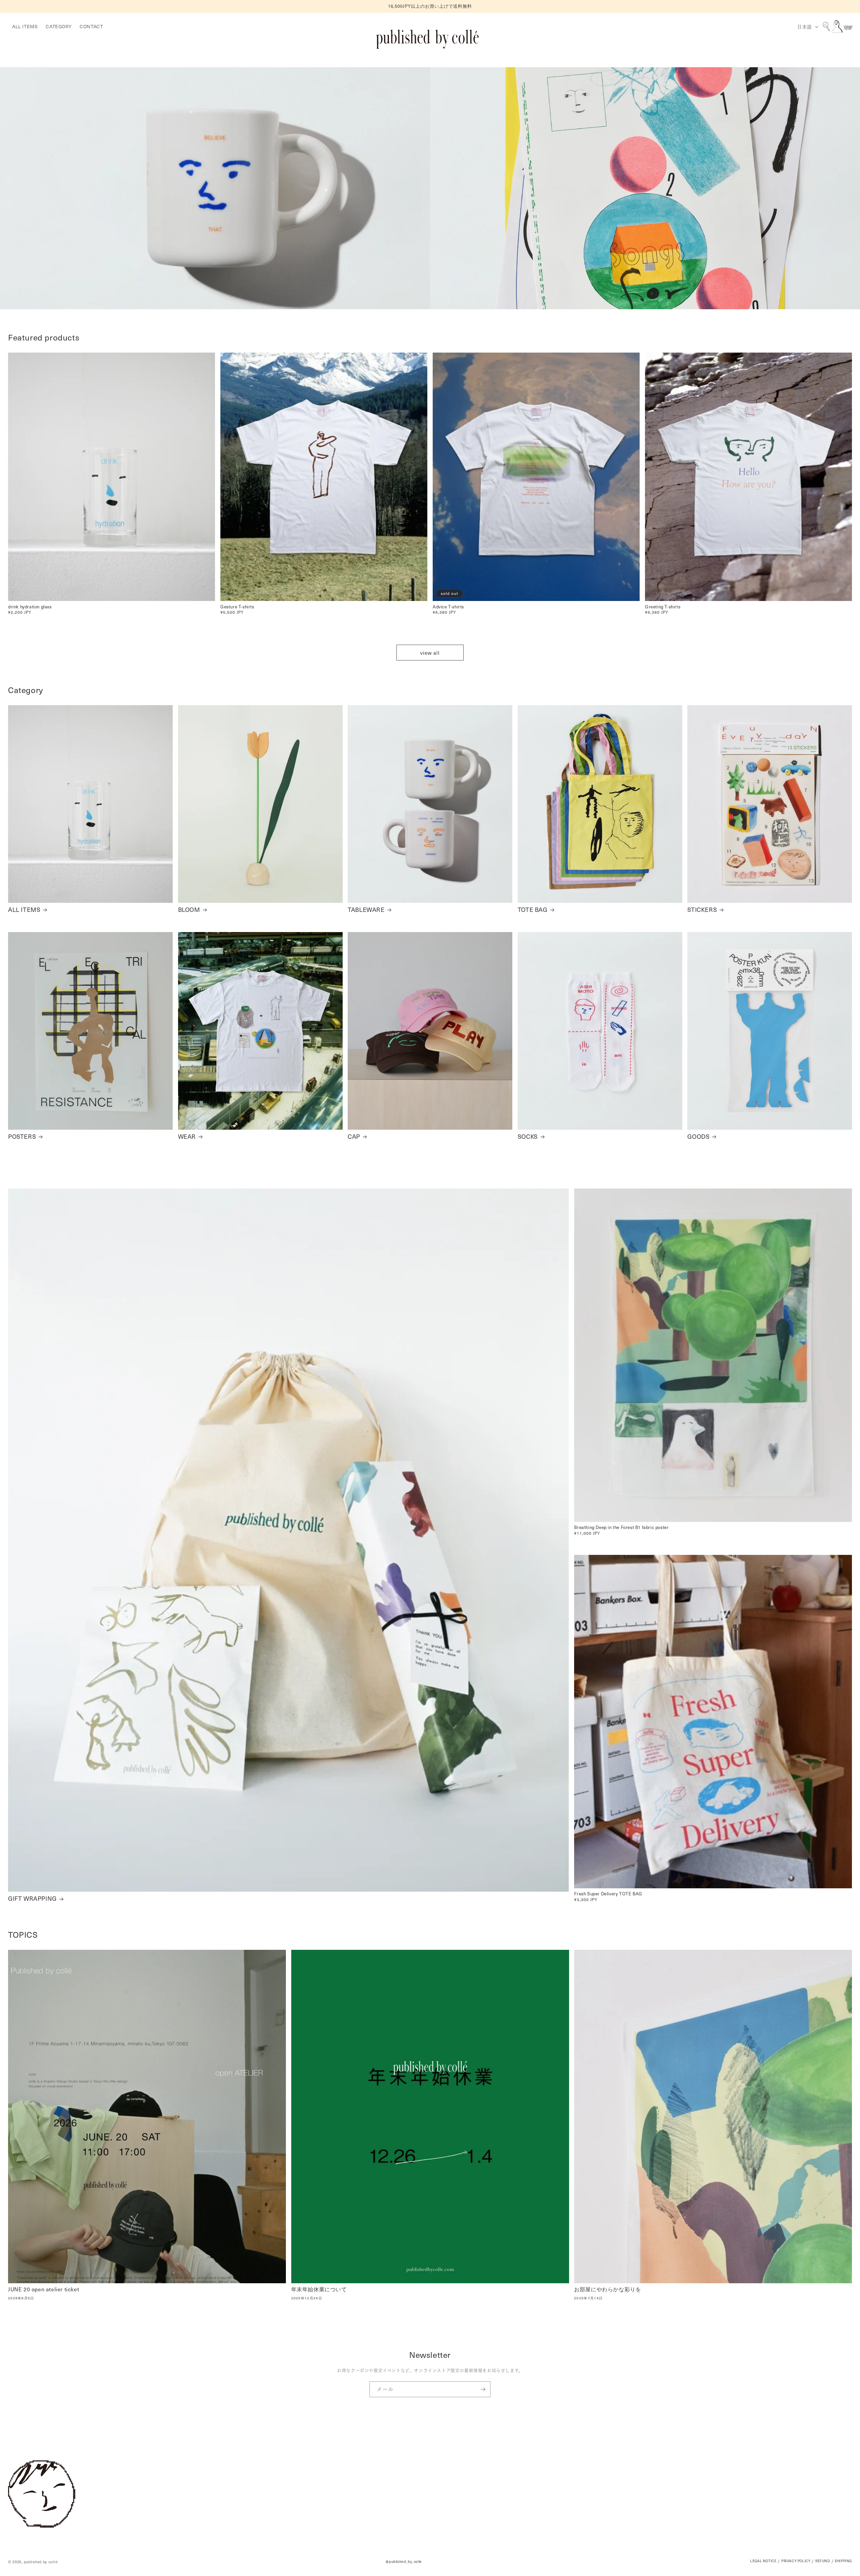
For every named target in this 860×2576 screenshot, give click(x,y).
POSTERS (22, 1136)
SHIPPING (843, 2561)
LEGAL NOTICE (763, 2561)
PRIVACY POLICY (796, 2561)
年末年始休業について (319, 2289)
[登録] (483, 2389)
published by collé (41, 2561)
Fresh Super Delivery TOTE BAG (608, 1894)
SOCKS (528, 1136)
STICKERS (702, 909)
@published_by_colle (404, 2562)
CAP (354, 1136)
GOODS (698, 1136)
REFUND (823, 2561)
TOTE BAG (533, 909)
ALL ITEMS (24, 909)
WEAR (187, 1136)
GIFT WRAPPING (32, 1898)
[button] (826, 27)
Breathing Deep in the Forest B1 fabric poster (621, 1527)
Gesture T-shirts (237, 607)
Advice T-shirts (448, 607)
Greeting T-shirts (663, 607)
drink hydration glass (30, 607)
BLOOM (189, 909)
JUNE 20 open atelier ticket (44, 2289)
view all (430, 653)
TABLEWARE (366, 909)
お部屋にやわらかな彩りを (608, 2289)
